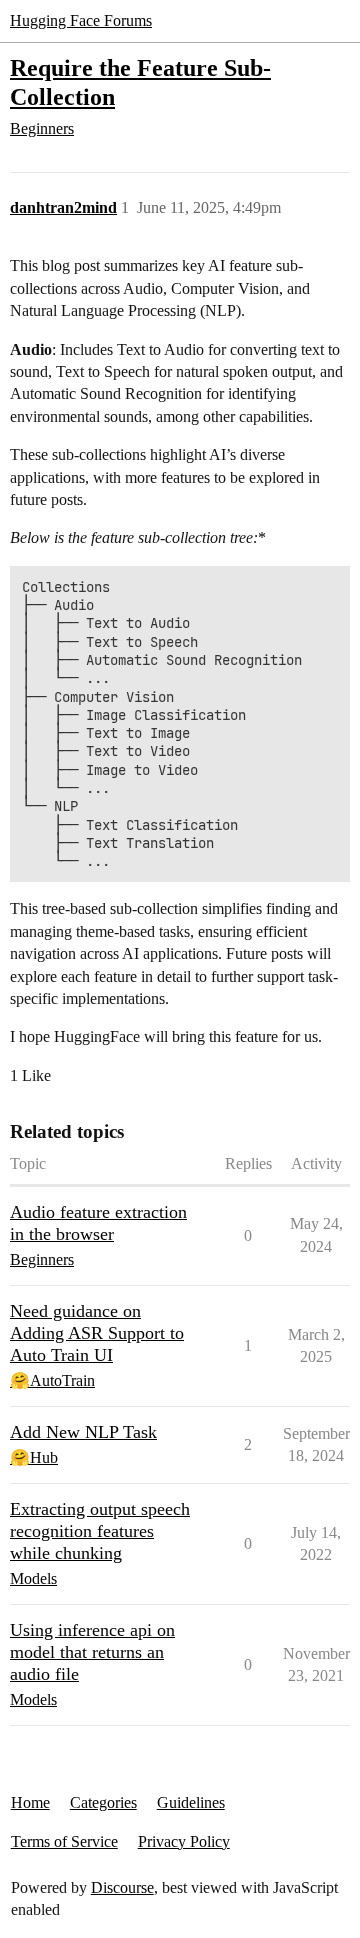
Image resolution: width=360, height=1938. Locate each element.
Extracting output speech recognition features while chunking (100, 1531)
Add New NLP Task (83, 1432)
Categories (103, 1802)
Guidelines (191, 1802)
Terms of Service (64, 1841)
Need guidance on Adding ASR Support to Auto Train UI (97, 1333)
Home (30, 1802)
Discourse (122, 1887)
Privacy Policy (184, 1841)
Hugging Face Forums (81, 20)
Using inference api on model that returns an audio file (92, 1652)
